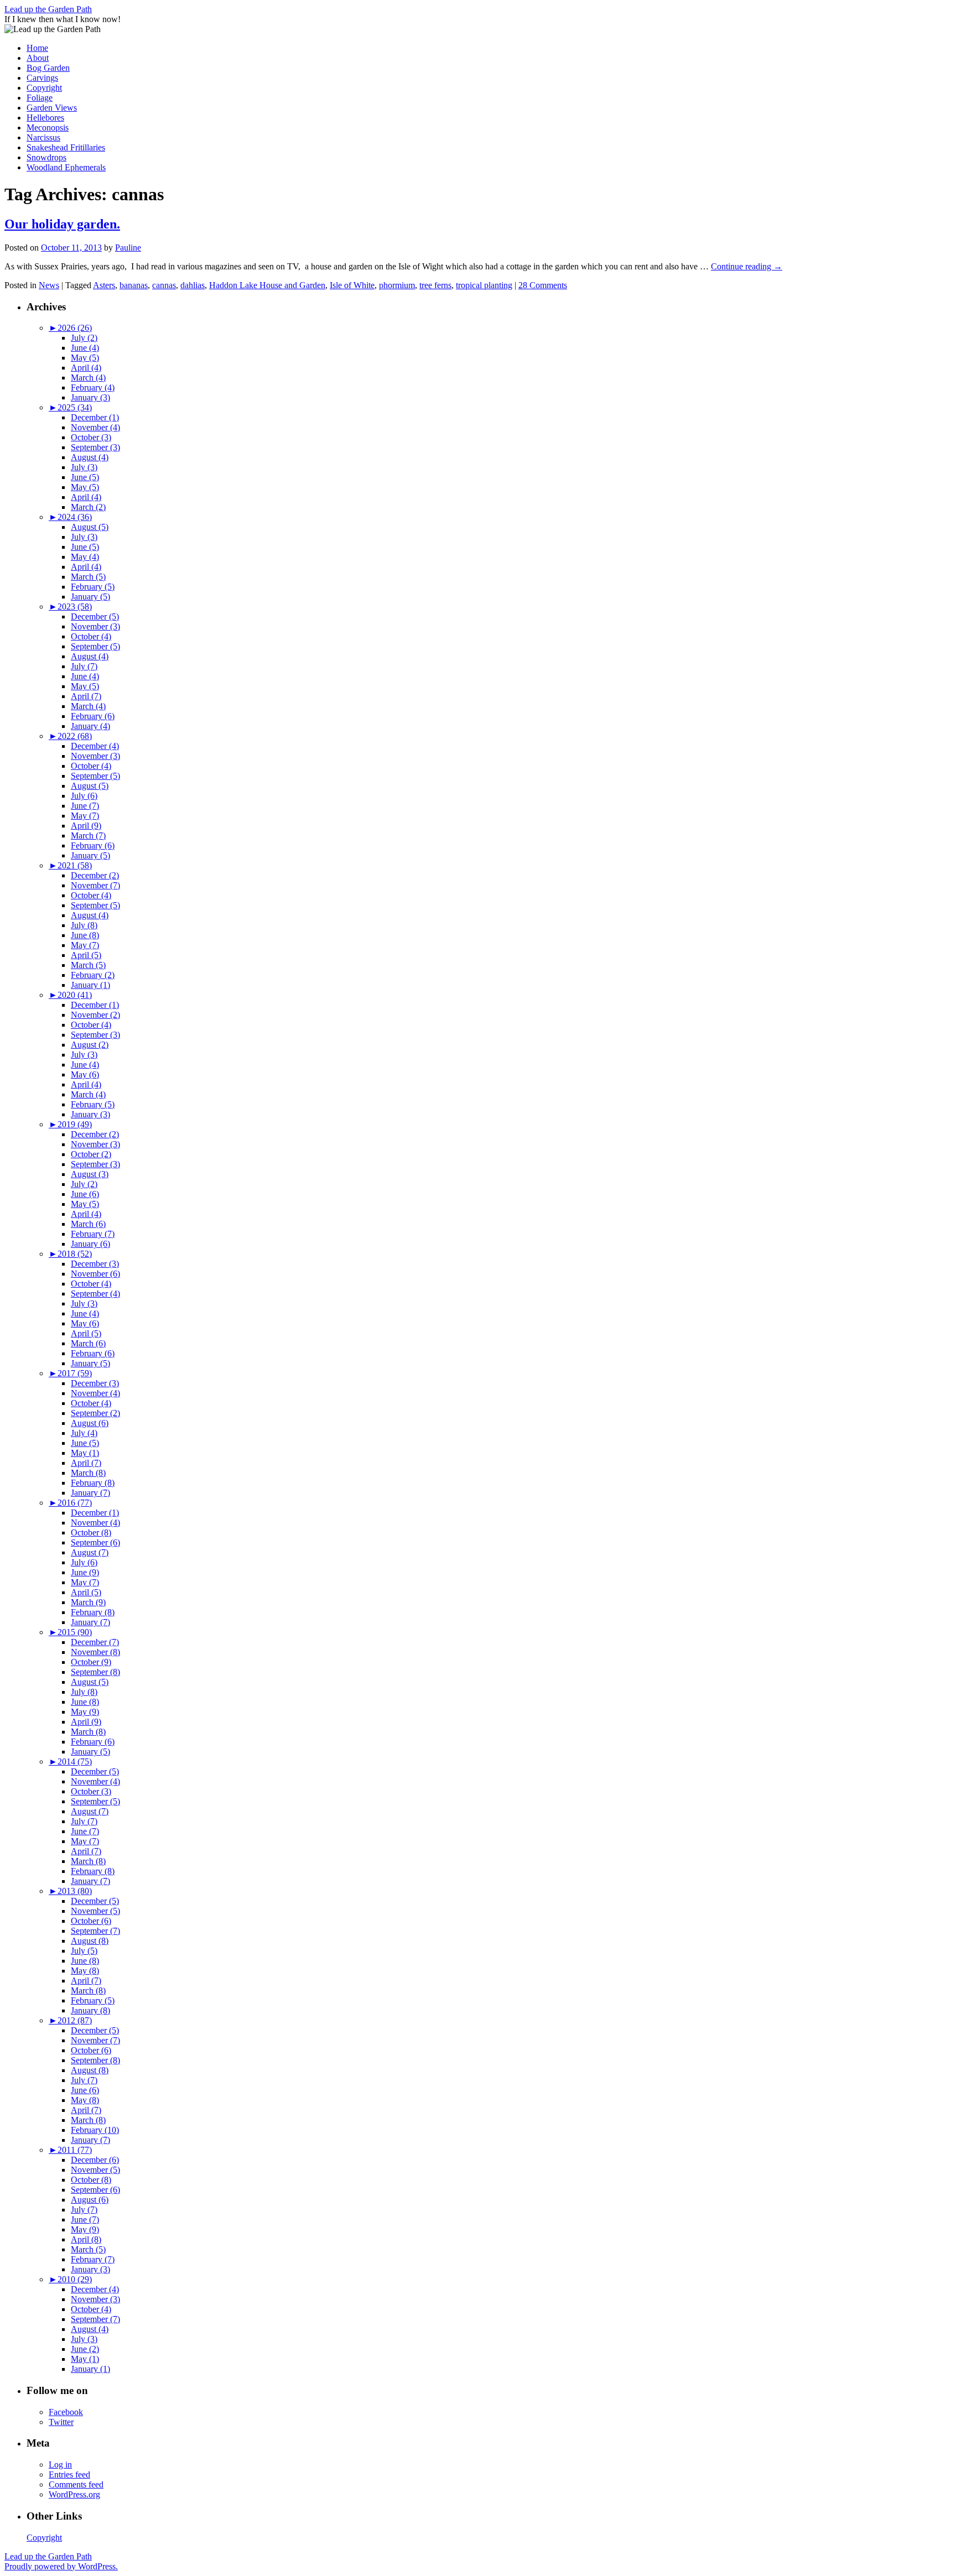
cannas (164, 285)
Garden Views (52, 108)
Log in (60, 2465)
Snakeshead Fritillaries (66, 147)
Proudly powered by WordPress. (61, 2566)
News (49, 285)
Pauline (128, 248)
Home (37, 48)
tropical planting (484, 285)
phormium (397, 285)
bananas (134, 285)
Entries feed (69, 2474)
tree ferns (435, 285)
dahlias (193, 285)
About (38, 58)
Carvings (42, 78)
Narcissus (43, 137)
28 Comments (543, 285)
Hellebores (45, 118)
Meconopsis (48, 128)
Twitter (61, 2422)
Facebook (66, 2412)
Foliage (40, 98)
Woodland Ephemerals (66, 167)
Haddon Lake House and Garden (267, 285)
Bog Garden (48, 68)
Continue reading (747, 266)
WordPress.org (74, 2494)
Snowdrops (46, 157)
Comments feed (76, 2484)
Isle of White (352, 285)
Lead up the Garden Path (48, 9)
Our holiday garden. (62, 224)
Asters (104, 285)
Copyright (44, 88)
